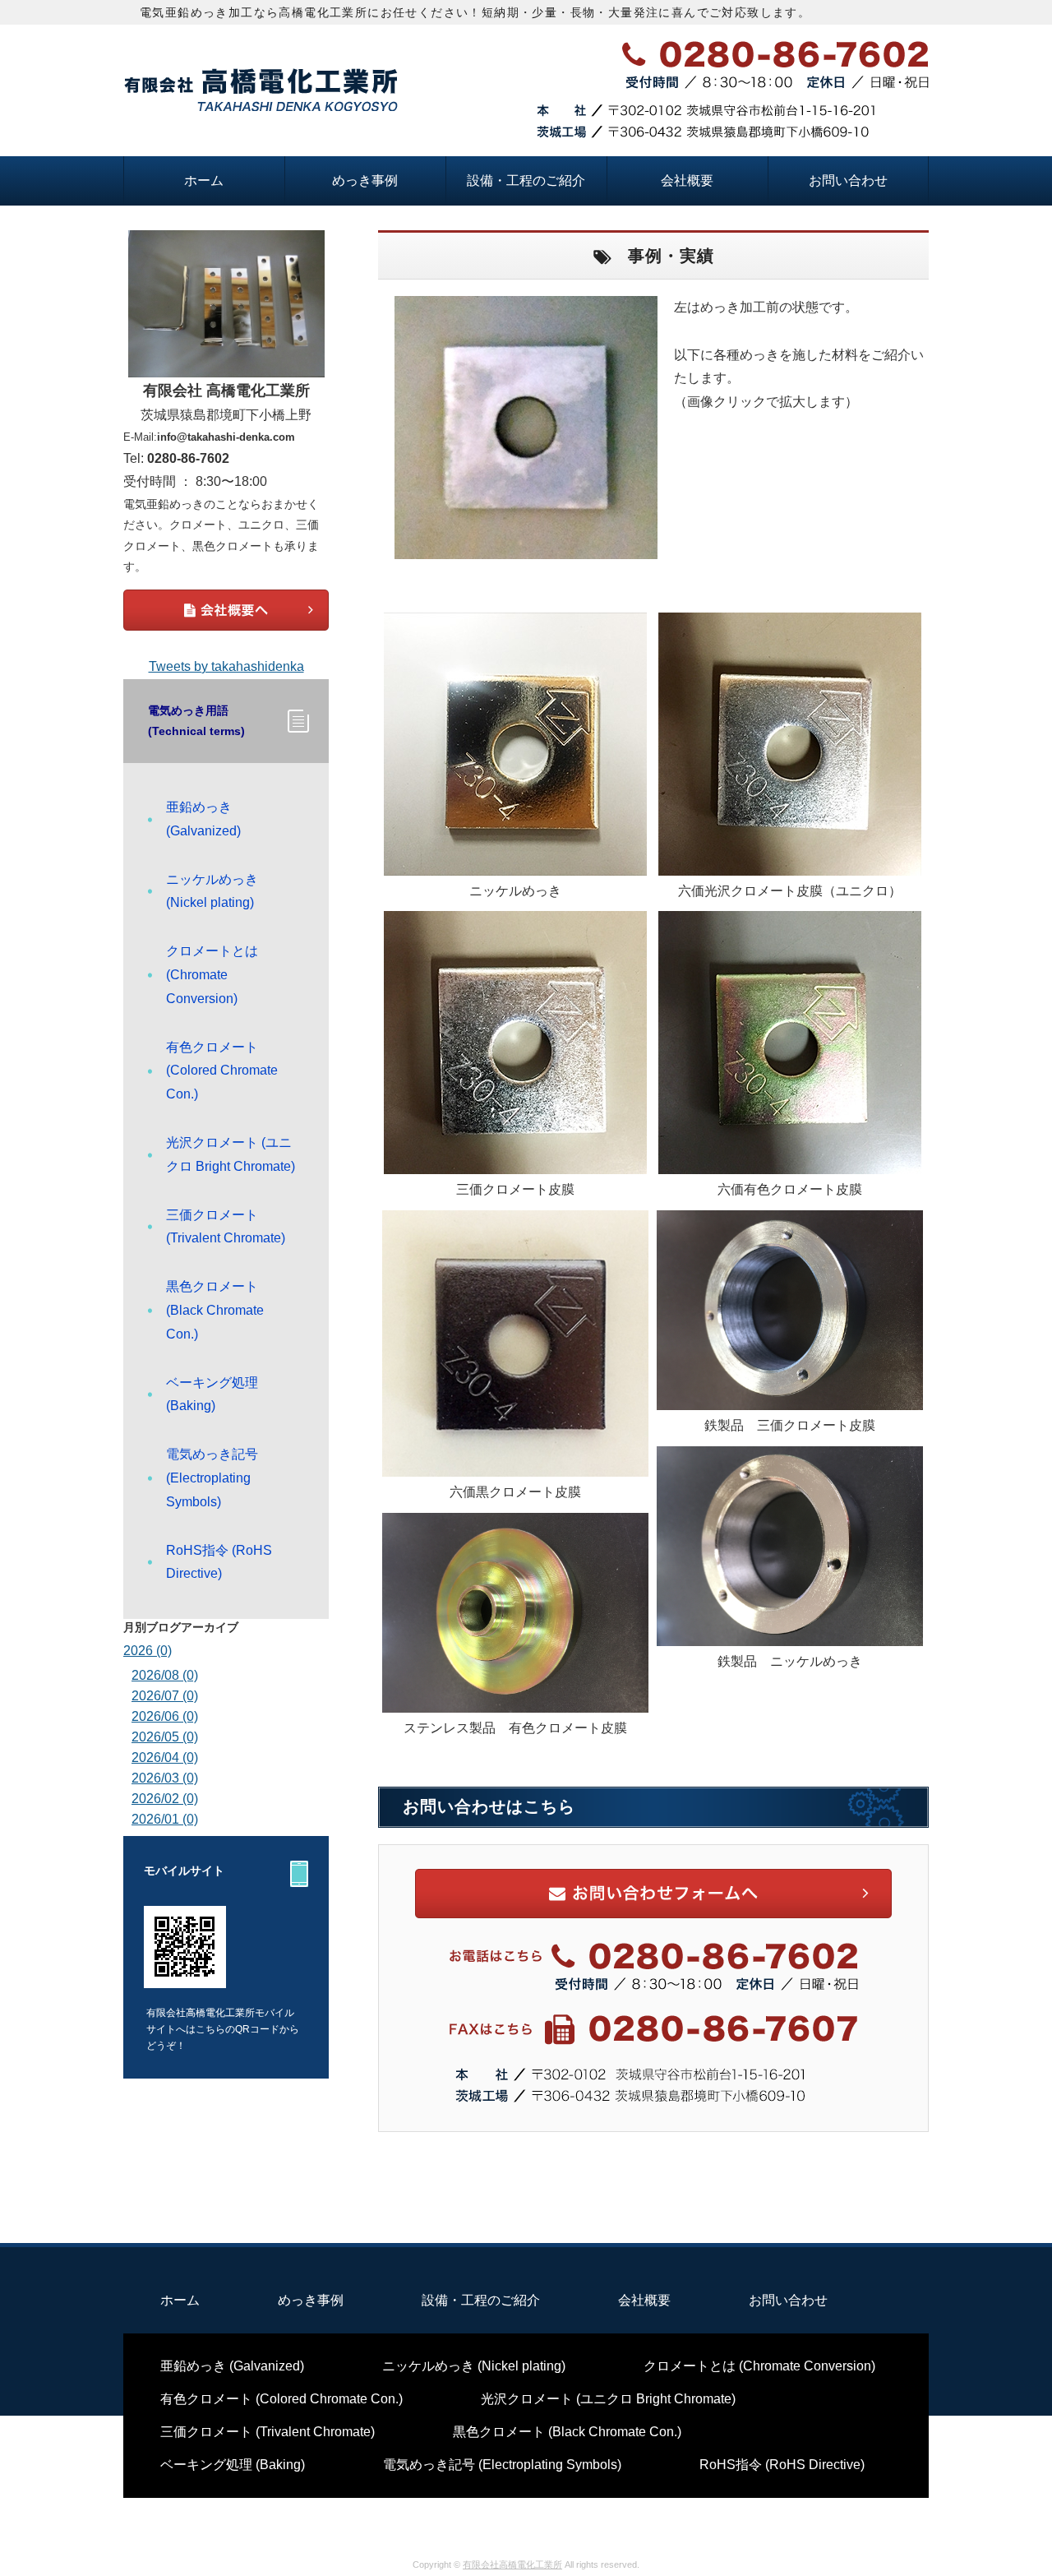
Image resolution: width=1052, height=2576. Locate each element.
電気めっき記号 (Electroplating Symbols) (212, 1478)
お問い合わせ (848, 180)
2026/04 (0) (165, 1757)
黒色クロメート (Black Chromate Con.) (215, 1310)
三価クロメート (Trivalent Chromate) (226, 1227)
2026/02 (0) (165, 1799)
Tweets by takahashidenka (226, 666)
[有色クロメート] (790, 1161)
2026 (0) (148, 1651)
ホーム (204, 180)
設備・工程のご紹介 (526, 180)
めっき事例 (365, 180)
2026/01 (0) (165, 1819)
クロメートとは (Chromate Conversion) (212, 975)
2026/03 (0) (165, 1778)
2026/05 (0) (165, 1737)
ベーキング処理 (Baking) (212, 1394)
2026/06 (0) (165, 1716)
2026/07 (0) (165, 1696)
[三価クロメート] (515, 1161)
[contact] (653, 2127)
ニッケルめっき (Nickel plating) (212, 891)
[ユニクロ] (790, 863)
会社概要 (687, 180)
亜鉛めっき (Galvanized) (203, 819)
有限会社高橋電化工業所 (512, 2564)
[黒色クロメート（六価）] (515, 1465)
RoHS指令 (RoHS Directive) (219, 1562)
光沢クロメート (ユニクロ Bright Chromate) (231, 1154)
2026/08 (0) (165, 1675)
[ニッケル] (515, 863)
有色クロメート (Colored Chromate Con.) (222, 1071)
